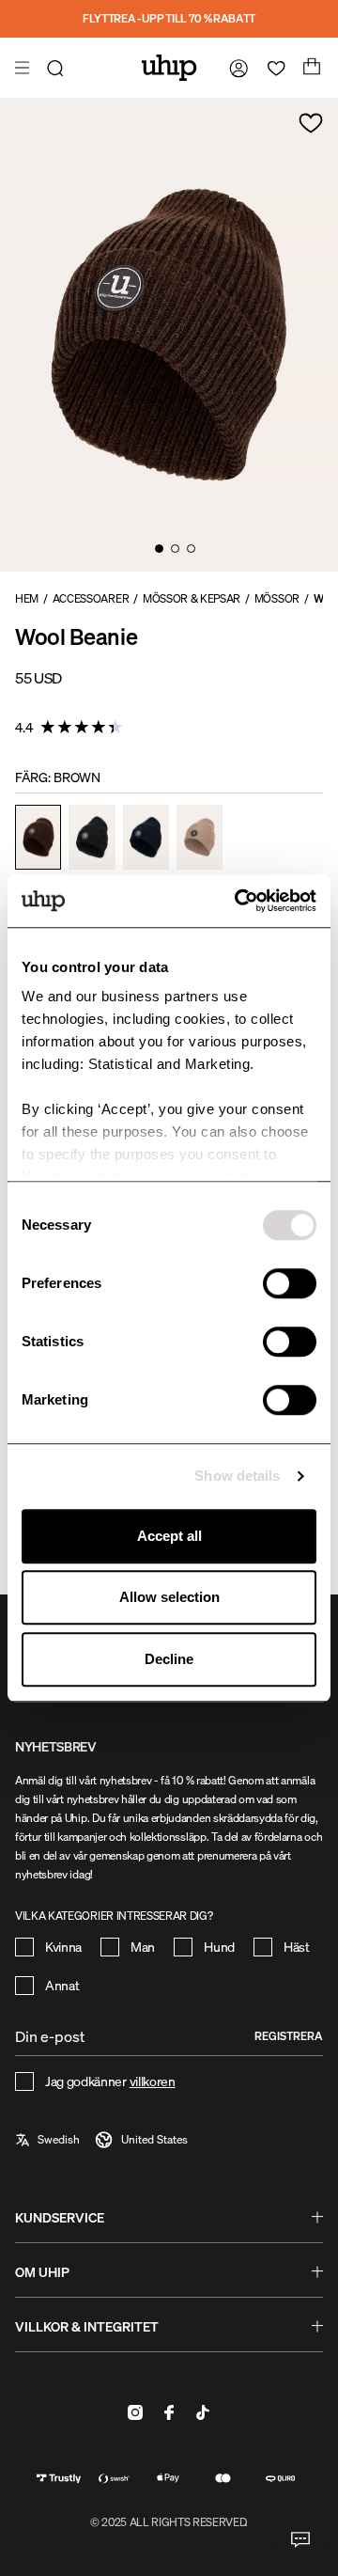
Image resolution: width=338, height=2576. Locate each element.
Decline (169, 1659)
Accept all (169, 1536)
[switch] (290, 1283)
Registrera (289, 2036)
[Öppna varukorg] (310, 68)
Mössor (277, 598)
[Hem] (169, 68)
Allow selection (169, 1597)
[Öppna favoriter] (272, 68)
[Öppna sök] (58, 68)
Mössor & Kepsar (192, 598)
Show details (237, 1476)
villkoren (153, 2081)
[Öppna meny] (24, 68)
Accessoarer (91, 598)
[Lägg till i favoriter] (311, 123)
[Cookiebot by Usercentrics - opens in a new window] (238, 901)
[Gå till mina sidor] (235, 68)
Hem (27, 598)
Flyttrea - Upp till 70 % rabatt (169, 18)
